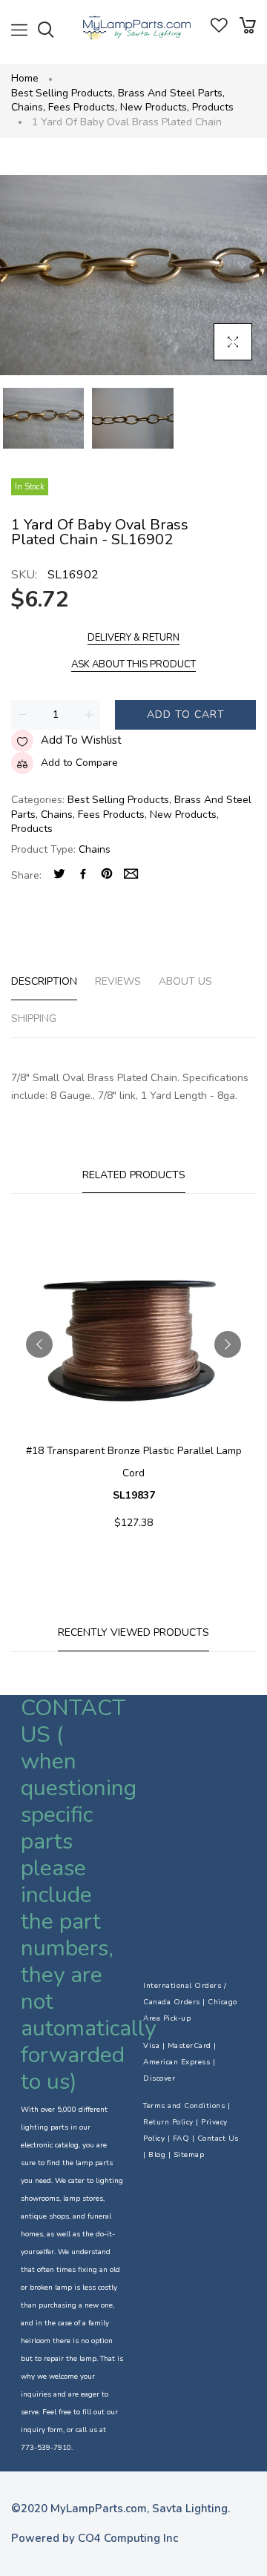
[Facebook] (83, 875)
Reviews (118, 981)
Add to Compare (79, 763)
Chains (28, 107)
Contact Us (218, 2139)
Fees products (83, 107)
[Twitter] (59, 875)
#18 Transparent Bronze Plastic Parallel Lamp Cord (134, 1473)
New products (155, 107)
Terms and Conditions (184, 2106)
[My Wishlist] (219, 29)
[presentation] (39, 1344)
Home (25, 78)
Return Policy (168, 2122)
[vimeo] (107, 875)
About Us (185, 981)
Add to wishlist (81, 740)
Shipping (34, 1018)
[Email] (131, 875)
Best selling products (63, 93)
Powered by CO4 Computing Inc (95, 2538)
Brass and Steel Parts (171, 93)
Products (213, 107)
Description (44, 981)
